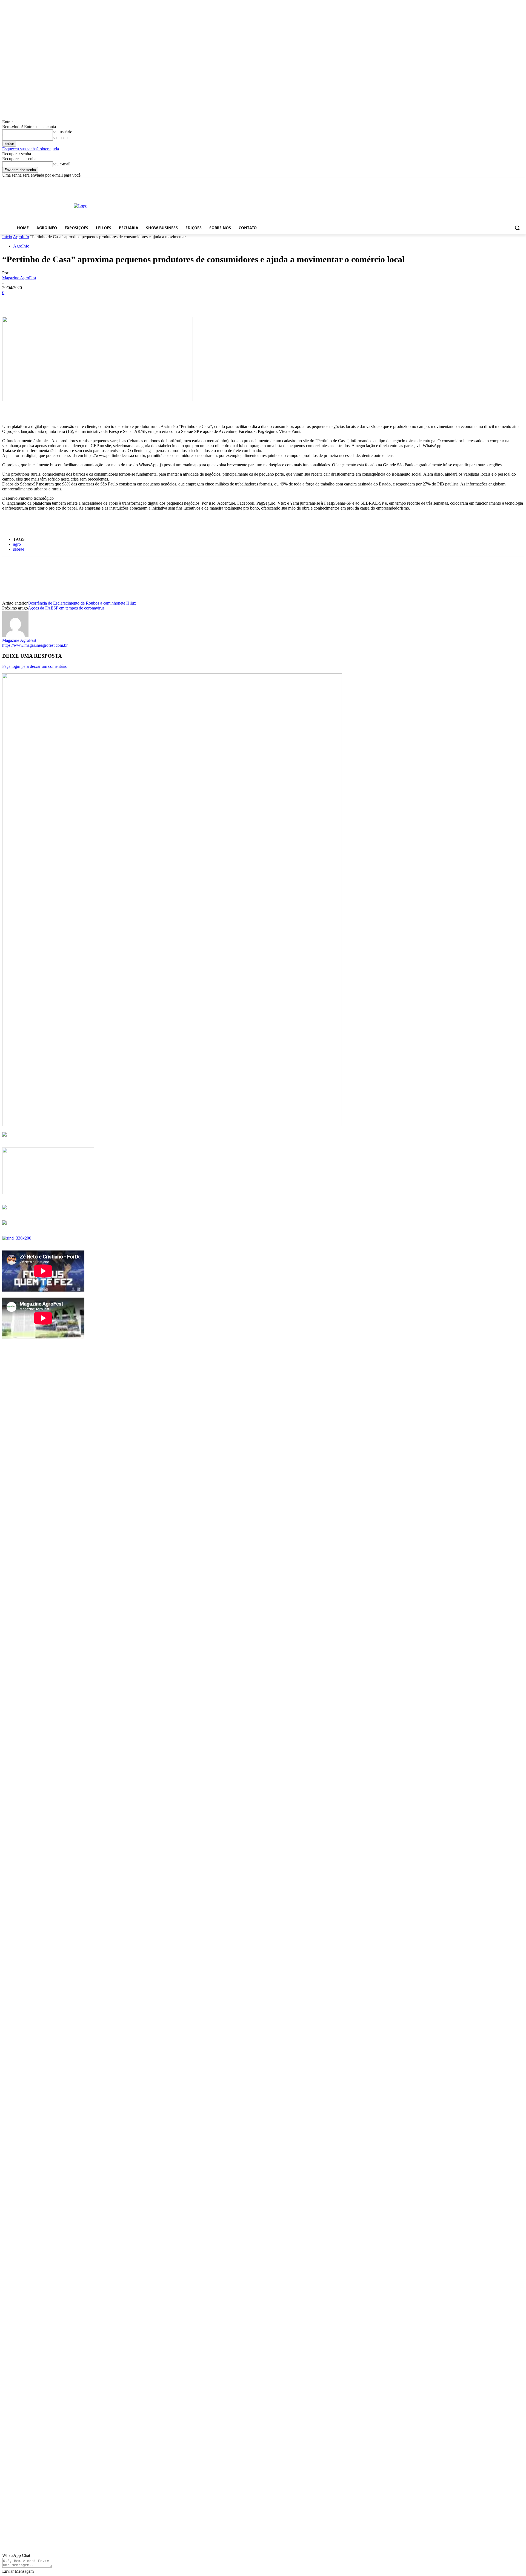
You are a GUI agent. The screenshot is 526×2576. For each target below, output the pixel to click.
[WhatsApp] (70, 301)
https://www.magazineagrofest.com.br (35, 645)
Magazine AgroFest (19, 278)
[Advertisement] (258, 205)
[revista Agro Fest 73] (172, 1125)
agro (17, 544)
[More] (90, 301)
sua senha (61, 138)
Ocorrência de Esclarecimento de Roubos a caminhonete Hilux (82, 603)
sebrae (19, 549)
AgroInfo (21, 237)
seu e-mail (62, 164)
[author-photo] (15, 635)
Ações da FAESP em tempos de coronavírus (66, 608)
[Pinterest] (51, 301)
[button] (517, 228)
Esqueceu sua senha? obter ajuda (31, 149)
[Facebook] (11, 301)
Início (7, 237)
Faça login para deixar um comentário (35, 666)
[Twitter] (31, 301)
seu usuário (63, 132)
